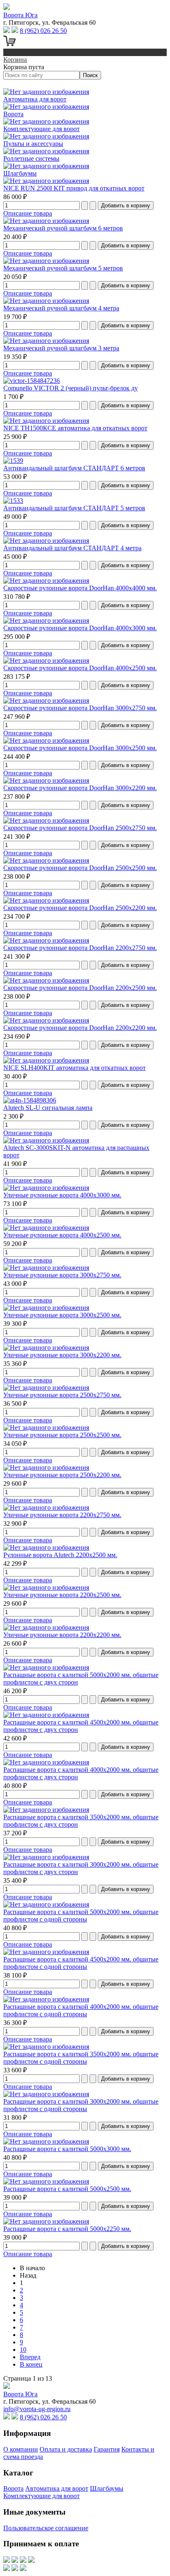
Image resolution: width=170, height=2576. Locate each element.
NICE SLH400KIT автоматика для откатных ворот (74, 1068)
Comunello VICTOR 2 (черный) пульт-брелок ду (71, 388)
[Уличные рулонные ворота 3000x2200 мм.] (46, 1348)
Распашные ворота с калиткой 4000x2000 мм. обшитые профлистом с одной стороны (81, 2010)
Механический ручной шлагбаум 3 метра (61, 348)
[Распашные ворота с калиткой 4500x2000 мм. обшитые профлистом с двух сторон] (46, 1715)
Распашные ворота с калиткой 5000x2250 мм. (67, 2229)
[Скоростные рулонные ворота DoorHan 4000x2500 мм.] (46, 660)
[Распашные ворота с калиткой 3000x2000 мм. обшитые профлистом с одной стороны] (46, 2094)
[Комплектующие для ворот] (46, 121)
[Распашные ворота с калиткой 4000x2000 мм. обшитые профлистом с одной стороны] (46, 1999)
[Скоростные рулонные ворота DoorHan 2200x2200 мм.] (46, 1020)
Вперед (30, 2357)
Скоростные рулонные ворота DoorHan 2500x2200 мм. (80, 908)
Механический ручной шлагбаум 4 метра (61, 308)
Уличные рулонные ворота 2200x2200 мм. (62, 1635)
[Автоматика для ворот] (46, 92)
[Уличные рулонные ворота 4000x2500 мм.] (46, 1228)
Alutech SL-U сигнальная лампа (48, 1108)
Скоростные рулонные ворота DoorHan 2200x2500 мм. (80, 988)
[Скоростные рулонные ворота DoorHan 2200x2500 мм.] (46, 980)
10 (23, 2350)
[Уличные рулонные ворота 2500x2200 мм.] (46, 1467)
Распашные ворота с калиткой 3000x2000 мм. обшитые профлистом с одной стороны (81, 2105)
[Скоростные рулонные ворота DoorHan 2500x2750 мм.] (46, 820)
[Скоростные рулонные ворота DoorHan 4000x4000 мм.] (46, 581)
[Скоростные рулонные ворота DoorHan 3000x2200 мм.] (46, 780)
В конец (31, 2364)
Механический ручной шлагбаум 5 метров (63, 268)
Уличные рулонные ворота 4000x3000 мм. (62, 1195)
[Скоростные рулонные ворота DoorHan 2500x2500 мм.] (46, 860)
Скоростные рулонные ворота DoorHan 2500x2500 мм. (80, 868)
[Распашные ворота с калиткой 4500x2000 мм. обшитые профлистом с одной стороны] (46, 1952)
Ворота (13, 114)
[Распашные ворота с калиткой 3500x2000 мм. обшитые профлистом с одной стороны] (46, 2047)
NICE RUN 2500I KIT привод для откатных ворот (74, 188)
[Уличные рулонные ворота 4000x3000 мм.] (46, 1188)
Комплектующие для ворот (41, 129)
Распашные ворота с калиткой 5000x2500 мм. (67, 2189)
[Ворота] (46, 107)
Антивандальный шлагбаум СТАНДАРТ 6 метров (74, 468)
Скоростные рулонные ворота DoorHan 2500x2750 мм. (80, 828)
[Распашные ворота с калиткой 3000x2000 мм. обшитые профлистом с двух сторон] (46, 1857)
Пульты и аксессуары (33, 144)
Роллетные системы (31, 158)
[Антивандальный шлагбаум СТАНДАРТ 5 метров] (13, 501)
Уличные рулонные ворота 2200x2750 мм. (62, 1515)
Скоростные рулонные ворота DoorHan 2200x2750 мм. (80, 948)
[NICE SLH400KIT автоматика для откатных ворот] (46, 1060)
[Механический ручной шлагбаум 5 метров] (46, 261)
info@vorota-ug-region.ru (37, 2409)
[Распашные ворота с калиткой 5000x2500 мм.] (46, 2181)
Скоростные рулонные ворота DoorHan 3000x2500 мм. (80, 748)
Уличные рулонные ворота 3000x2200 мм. (62, 1355)
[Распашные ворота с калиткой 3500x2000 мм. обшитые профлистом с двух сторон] (46, 1810)
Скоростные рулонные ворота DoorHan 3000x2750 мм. (80, 708)
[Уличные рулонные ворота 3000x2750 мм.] (46, 1268)
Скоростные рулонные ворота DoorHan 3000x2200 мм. (80, 788)
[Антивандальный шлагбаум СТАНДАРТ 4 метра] (46, 541)
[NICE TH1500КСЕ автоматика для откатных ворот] (46, 421)
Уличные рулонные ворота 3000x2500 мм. (62, 1315)
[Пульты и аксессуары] (46, 136)
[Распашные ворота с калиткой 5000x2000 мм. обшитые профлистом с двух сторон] (46, 1667)
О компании (21, 2449)
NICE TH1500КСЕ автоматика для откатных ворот (75, 428)
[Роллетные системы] (46, 151)
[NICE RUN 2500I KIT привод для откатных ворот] (46, 181)
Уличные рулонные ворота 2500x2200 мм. (62, 1475)
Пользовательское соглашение (46, 2528)
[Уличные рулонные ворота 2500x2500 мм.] (46, 1428)
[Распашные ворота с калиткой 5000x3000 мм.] (46, 2141)
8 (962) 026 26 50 (43, 31)
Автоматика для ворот (35, 99)
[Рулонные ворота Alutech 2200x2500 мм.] (46, 1547)
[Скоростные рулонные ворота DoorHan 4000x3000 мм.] (46, 621)
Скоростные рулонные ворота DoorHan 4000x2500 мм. (80, 668)
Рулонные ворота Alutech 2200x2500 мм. (60, 1555)
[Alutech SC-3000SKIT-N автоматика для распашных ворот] (46, 1140)
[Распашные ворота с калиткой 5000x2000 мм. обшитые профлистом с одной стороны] (46, 1904)
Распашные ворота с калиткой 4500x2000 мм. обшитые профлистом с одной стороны (81, 1963)
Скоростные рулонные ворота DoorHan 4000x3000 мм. (80, 628)
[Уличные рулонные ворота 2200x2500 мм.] (46, 1587)
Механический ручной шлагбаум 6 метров (63, 228)
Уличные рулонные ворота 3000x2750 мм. (62, 1275)
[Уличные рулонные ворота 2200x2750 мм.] (46, 1507)
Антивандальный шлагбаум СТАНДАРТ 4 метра (72, 548)
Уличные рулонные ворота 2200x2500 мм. (62, 1595)
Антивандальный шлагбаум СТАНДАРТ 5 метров (74, 508)
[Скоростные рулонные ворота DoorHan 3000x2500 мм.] (46, 740)
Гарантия (107, 2449)
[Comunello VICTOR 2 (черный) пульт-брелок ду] (32, 381)
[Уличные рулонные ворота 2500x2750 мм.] (46, 1388)
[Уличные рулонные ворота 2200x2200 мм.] (46, 1627)
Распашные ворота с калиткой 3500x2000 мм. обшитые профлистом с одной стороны (81, 2058)
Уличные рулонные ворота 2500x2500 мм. (62, 1435)
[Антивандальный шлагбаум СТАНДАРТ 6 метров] (13, 461)
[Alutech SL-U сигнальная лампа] (30, 1100)
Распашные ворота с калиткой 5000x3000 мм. (67, 2149)
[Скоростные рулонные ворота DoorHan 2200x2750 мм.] (46, 940)
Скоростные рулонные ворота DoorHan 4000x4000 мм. (80, 588)
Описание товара (28, 213)
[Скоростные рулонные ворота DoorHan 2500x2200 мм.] (46, 900)
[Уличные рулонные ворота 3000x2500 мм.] (46, 1308)
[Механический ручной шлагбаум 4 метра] (46, 301)
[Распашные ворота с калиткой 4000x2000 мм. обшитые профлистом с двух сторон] (46, 1762)
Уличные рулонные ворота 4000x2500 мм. (62, 1235)
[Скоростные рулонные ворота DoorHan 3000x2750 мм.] (46, 700)
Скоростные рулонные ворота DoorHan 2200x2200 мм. (80, 1028)
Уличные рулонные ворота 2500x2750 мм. (62, 1395)
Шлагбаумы (20, 173)
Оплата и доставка (66, 2449)
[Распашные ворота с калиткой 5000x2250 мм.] (46, 2221)
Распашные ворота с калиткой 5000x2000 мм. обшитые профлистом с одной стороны (81, 1916)
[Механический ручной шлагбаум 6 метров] (46, 221)
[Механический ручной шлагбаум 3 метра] (46, 341)
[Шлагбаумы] (46, 166)
